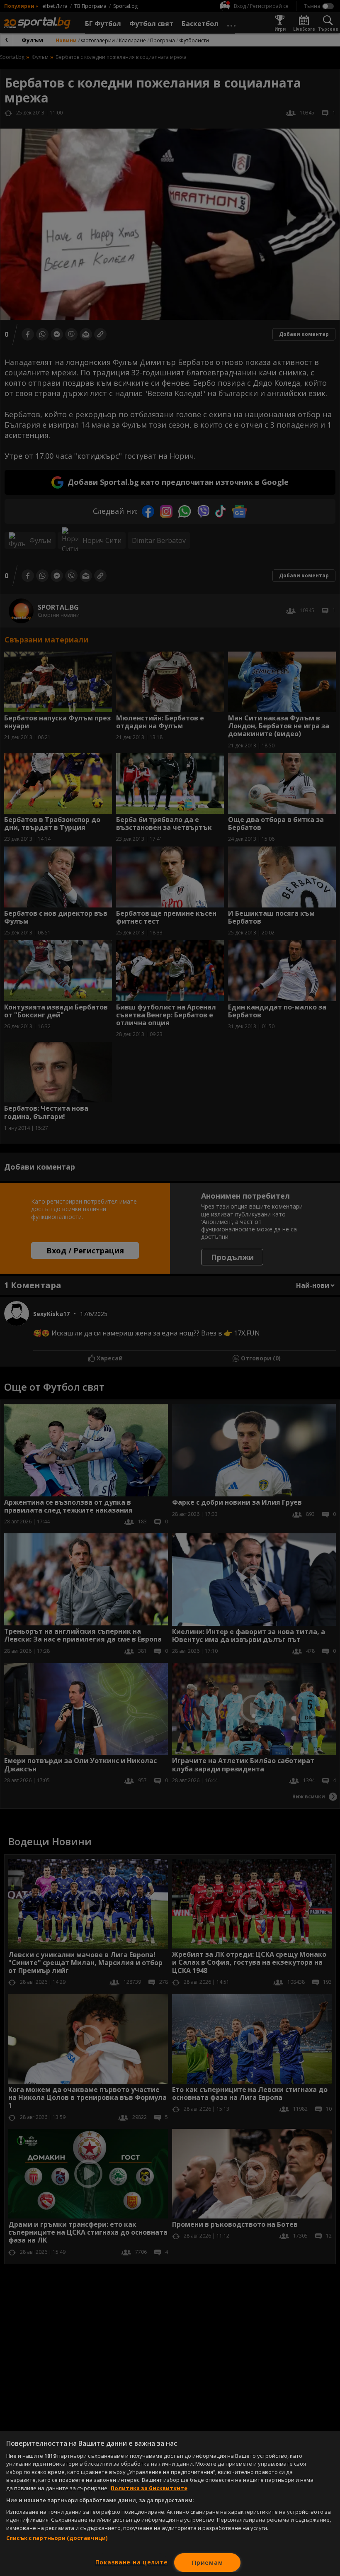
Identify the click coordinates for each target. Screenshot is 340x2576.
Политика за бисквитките (149, 2488)
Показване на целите (132, 2562)
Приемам (207, 2563)
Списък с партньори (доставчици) (57, 2538)
